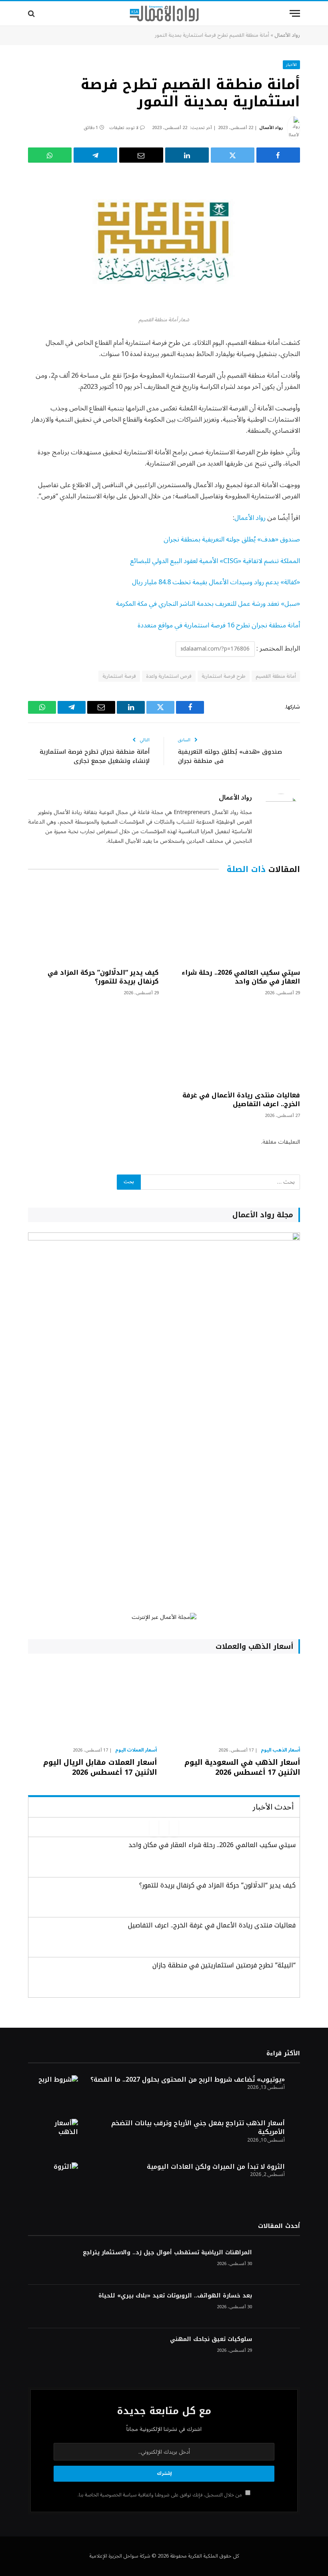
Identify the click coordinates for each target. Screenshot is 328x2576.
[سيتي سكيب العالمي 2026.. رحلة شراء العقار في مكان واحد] (235, 923)
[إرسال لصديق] (141, 155)
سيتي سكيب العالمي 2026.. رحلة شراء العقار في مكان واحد (241, 977)
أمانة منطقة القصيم (276, 676)
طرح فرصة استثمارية (224, 676)
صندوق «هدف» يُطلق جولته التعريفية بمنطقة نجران (232, 539)
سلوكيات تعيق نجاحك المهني (211, 2339)
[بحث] (32, 13)
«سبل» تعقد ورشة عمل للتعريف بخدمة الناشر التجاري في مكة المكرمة (208, 604)
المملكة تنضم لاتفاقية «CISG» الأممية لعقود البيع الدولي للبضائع (215, 561)
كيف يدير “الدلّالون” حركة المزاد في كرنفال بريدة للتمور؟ (103, 977)
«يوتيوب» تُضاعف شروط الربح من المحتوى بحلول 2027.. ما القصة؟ (188, 2079)
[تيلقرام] (95, 155)
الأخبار (291, 65)
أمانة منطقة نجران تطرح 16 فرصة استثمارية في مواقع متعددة (219, 625)
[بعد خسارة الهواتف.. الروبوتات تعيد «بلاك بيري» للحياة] (280, 2306)
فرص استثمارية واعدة (169, 676)
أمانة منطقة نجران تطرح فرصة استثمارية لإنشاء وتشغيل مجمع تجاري (95, 756)
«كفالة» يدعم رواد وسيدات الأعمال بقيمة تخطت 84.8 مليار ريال (216, 582)
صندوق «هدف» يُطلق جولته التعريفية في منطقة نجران (230, 756)
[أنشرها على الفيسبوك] (278, 155)
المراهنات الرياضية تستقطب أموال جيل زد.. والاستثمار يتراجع (167, 2253)
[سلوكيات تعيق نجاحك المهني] (280, 2350)
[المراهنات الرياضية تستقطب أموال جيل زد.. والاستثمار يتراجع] (280, 2263)
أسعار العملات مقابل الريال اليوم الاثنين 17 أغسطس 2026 (100, 1767)
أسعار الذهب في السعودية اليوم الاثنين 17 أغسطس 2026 (242, 1767)
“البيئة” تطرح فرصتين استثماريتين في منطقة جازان (224, 1965)
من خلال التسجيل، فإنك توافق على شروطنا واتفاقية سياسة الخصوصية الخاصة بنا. (160, 2495)
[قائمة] (295, 13)
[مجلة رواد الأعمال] (164, 14)
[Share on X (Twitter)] (233, 155)
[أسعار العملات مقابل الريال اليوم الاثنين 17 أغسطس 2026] (92, 1702)
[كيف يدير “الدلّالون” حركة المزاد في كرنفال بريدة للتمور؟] (93, 923)
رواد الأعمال (287, 35)
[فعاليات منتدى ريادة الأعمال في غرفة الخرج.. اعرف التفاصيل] (235, 1046)
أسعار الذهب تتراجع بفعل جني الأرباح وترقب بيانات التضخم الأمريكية (198, 2128)
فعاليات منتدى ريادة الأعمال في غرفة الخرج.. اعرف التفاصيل (241, 1100)
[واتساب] (50, 155)
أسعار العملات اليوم (136, 1750)
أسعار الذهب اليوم (280, 1750)
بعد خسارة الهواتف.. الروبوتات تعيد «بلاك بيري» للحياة (175, 2296)
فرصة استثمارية (119, 676)
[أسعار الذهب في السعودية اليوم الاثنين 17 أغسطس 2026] (236, 1702)
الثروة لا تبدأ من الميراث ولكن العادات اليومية (216, 2167)
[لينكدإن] (187, 155)
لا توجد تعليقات (124, 128)
